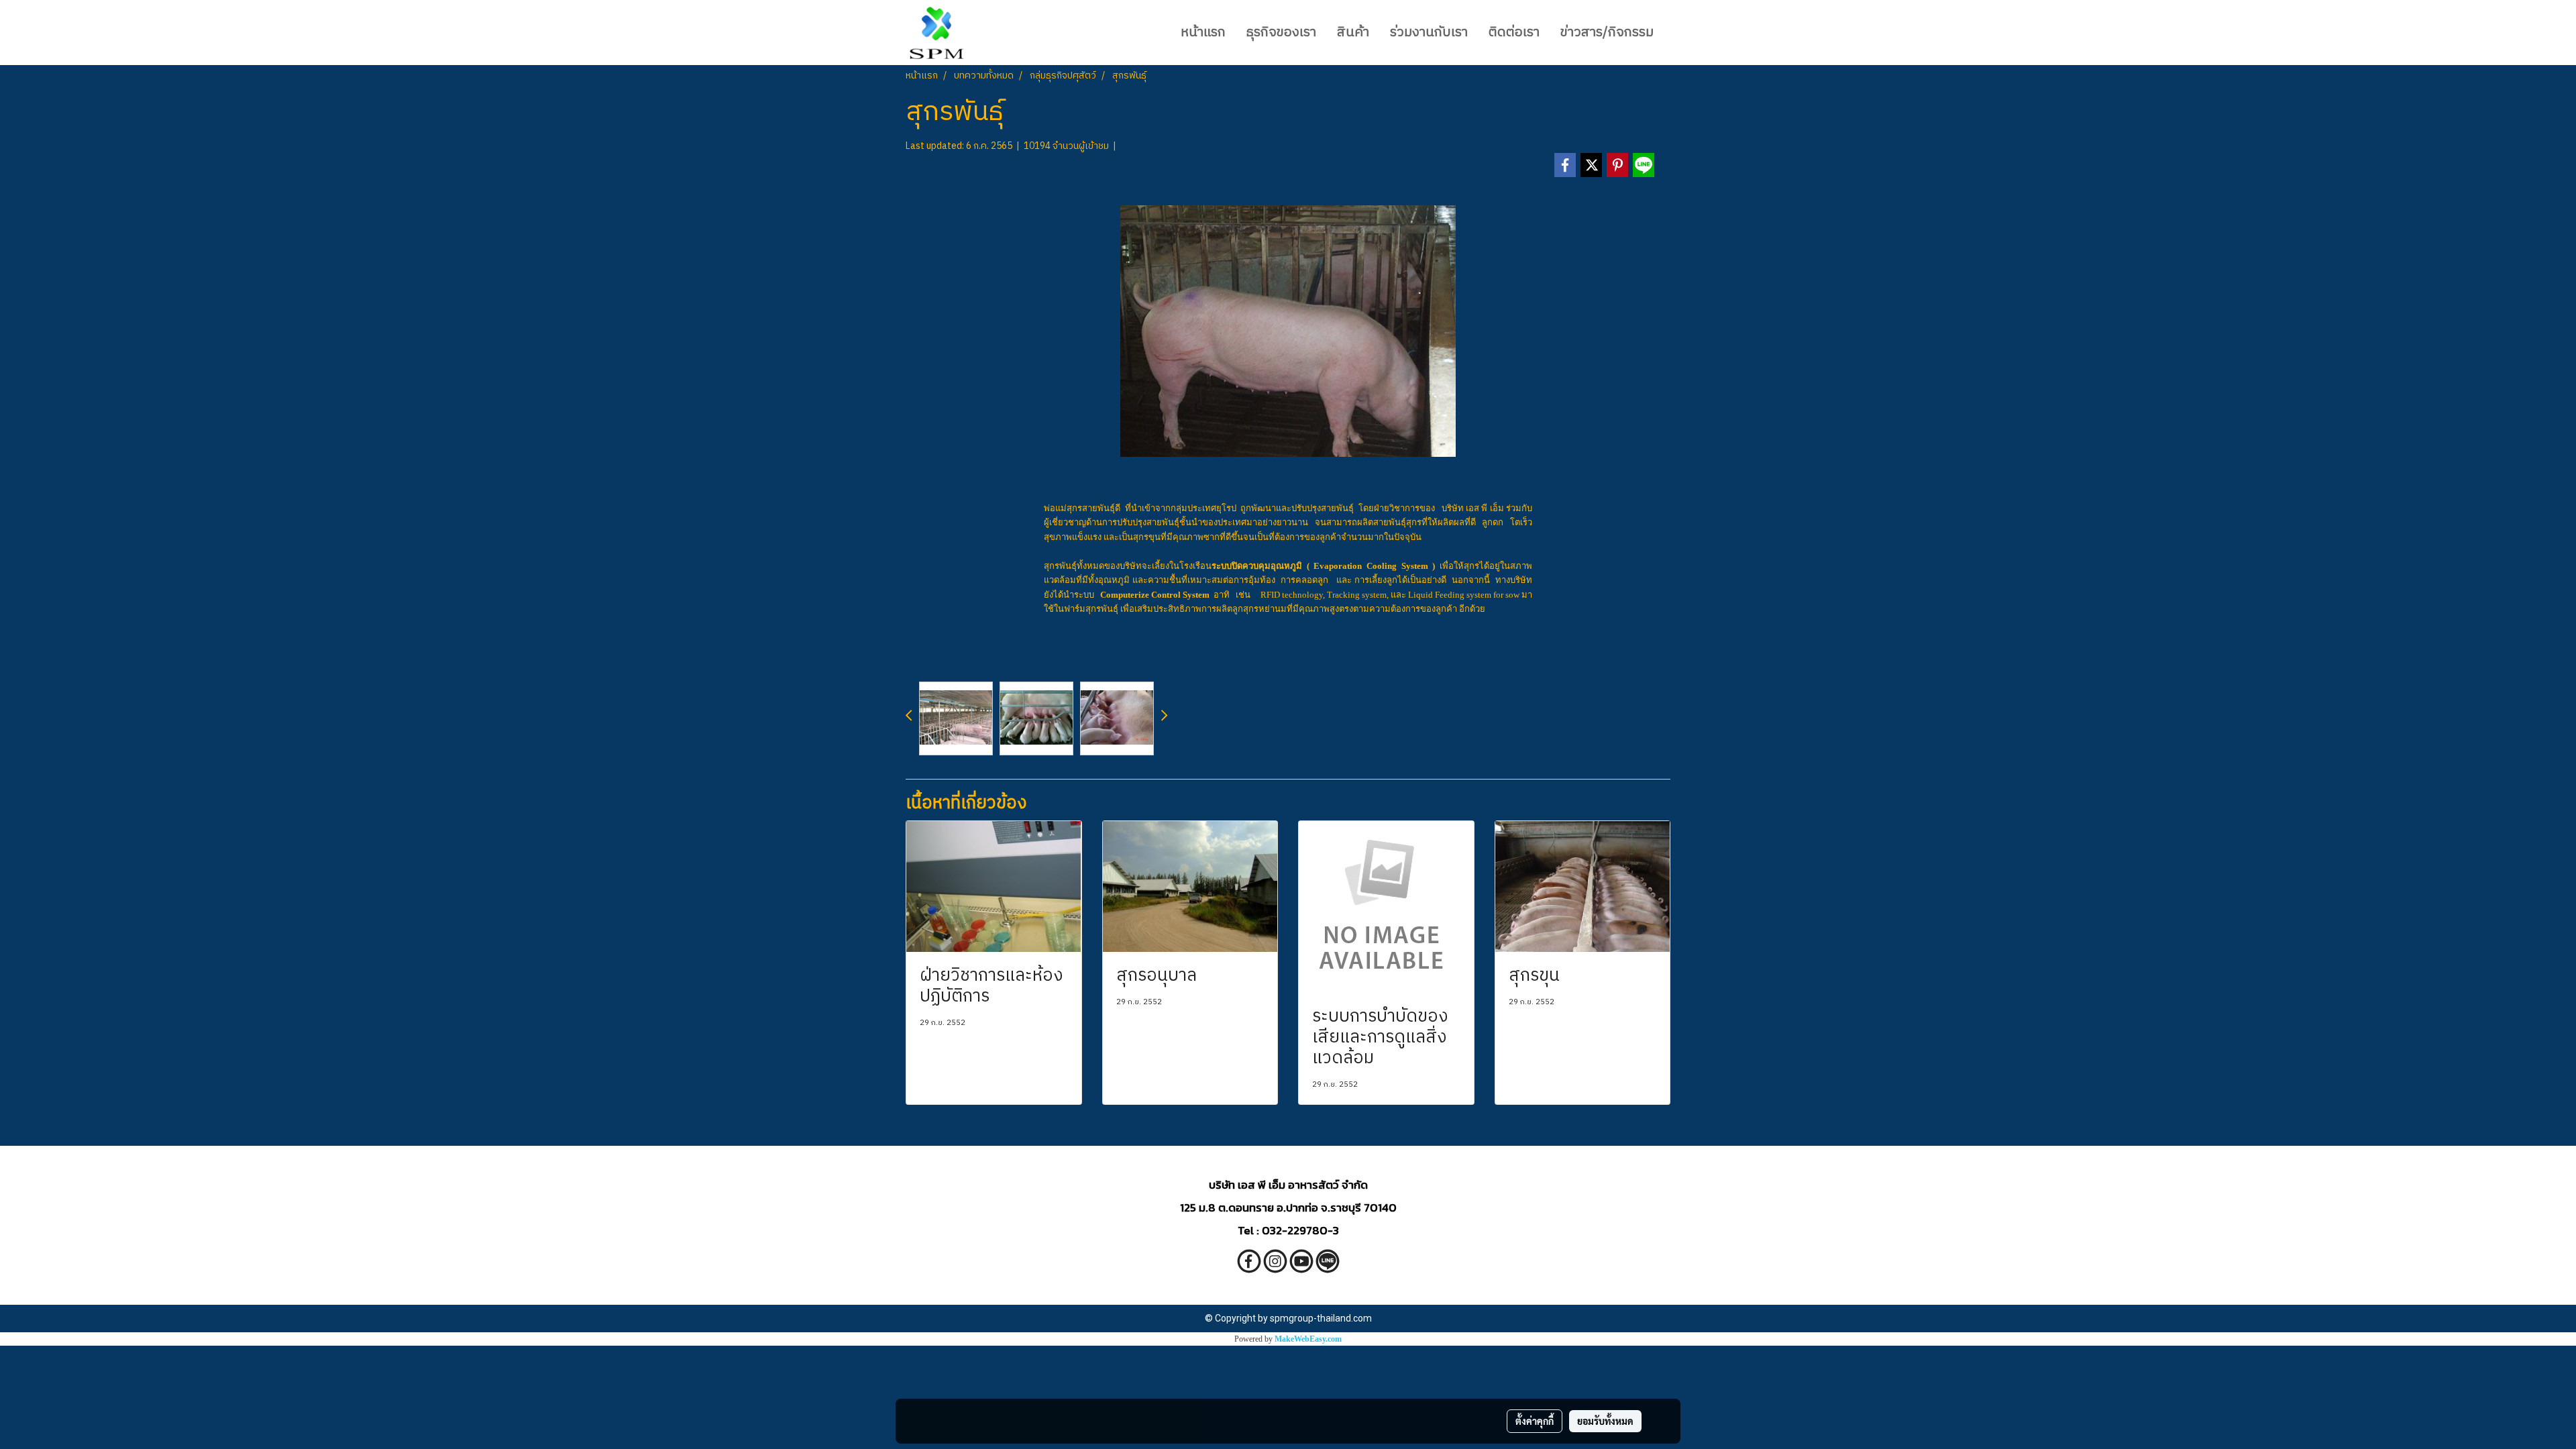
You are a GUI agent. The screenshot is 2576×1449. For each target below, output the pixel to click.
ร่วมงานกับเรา (1429, 33)
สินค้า (1353, 33)
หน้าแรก (1203, 33)
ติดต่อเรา (1514, 33)
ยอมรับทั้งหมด (1605, 1421)
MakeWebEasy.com (1308, 1339)
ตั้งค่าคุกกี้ (1535, 1421)
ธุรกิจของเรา (1281, 33)
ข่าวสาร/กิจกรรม (1607, 33)
